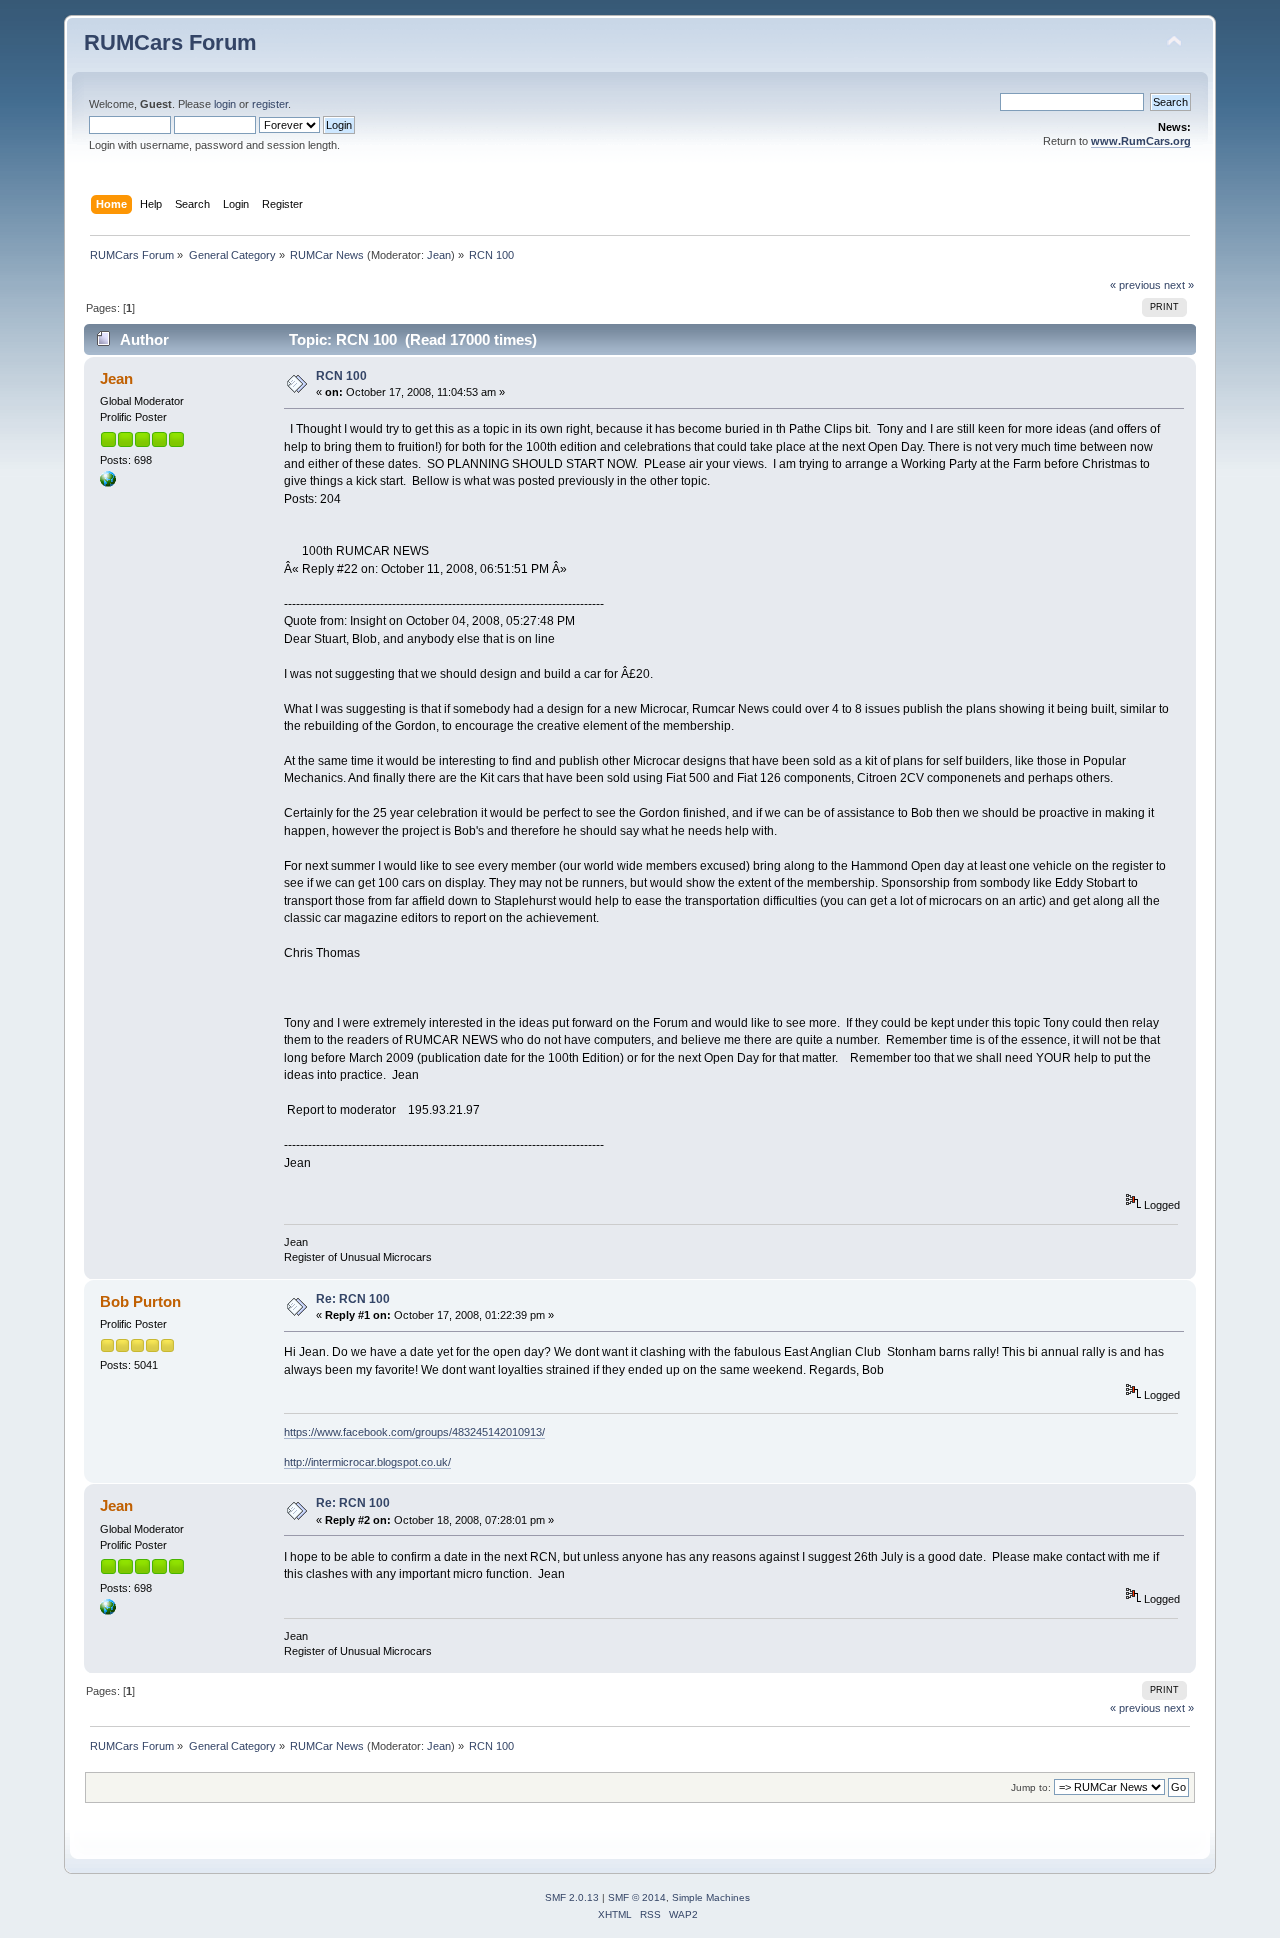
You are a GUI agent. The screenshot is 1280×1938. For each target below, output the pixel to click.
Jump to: (1031, 1787)
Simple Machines (711, 1897)
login (225, 104)
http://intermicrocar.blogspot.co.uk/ (367, 1462)
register (270, 104)
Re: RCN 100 (353, 1299)
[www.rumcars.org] (108, 483)
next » (1179, 285)
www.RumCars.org (1141, 141)
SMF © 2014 (637, 1897)
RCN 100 (341, 376)
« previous (1135, 285)
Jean (439, 255)
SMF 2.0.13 (572, 1897)
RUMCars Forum (170, 42)
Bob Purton (140, 1301)
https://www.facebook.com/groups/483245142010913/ (414, 1432)
